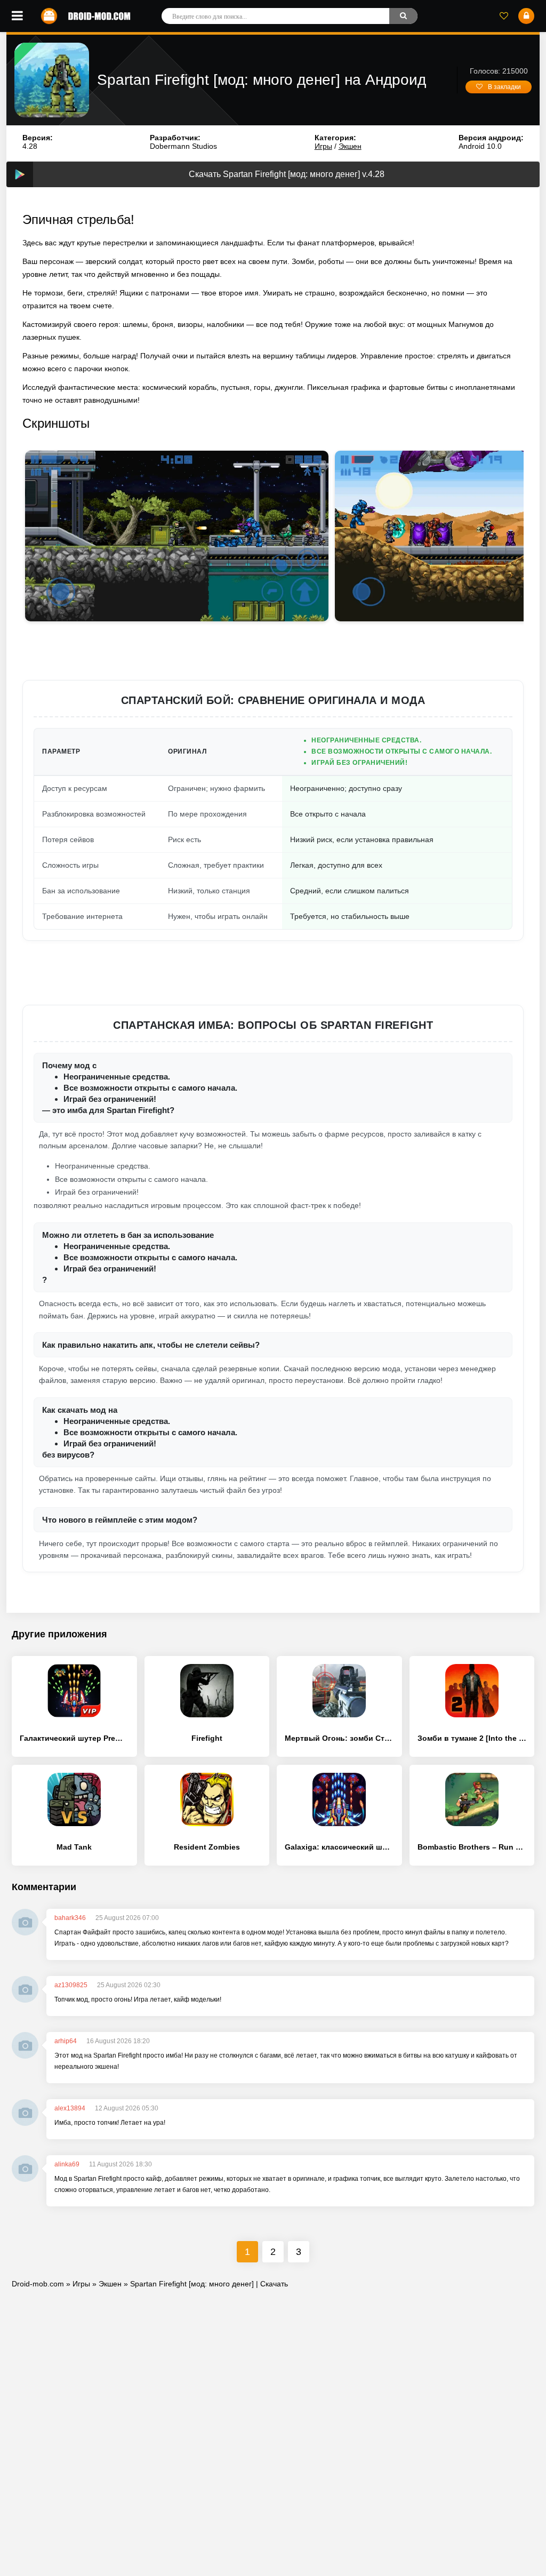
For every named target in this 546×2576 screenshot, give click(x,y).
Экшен (350, 146)
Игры (323, 146)
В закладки (504, 87)
